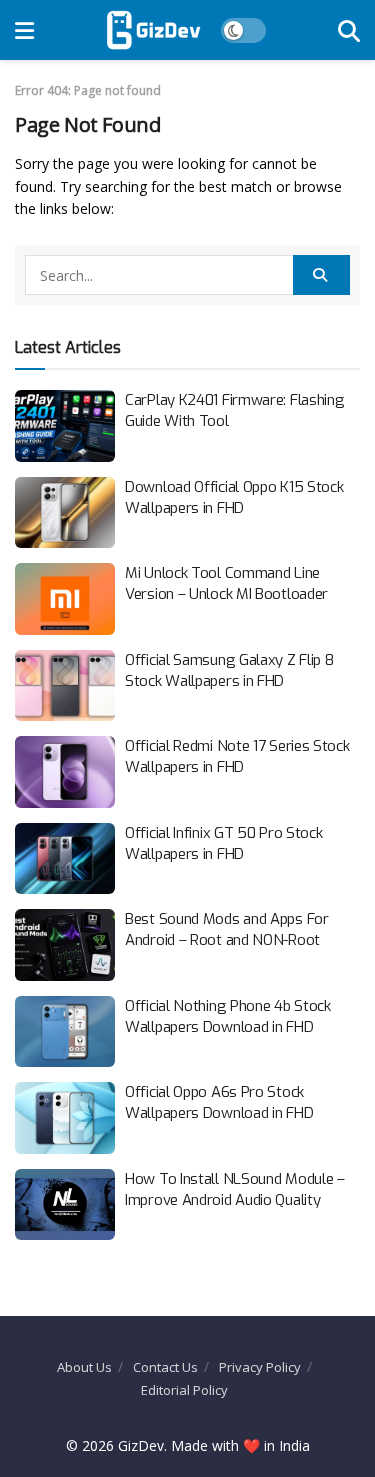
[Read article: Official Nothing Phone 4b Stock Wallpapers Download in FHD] (65, 1032)
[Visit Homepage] (153, 30)
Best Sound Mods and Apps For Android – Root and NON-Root (227, 929)
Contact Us (165, 1367)
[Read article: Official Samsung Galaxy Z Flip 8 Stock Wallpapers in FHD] (65, 686)
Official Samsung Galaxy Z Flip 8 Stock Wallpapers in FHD (229, 670)
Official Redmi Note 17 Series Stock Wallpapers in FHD (237, 756)
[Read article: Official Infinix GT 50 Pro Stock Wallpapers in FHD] (65, 859)
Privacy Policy (260, 1367)
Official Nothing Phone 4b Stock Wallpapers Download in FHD (228, 1016)
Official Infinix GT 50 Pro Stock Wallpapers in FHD (223, 843)
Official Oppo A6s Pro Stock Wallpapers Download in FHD (219, 1102)
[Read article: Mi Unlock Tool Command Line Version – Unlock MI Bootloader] (65, 599)
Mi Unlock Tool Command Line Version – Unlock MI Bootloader (226, 583)
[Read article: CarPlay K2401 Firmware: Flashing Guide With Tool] (65, 426)
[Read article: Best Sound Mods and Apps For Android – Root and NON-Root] (65, 945)
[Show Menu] (24, 30)
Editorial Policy (184, 1390)
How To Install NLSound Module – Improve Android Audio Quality (235, 1189)
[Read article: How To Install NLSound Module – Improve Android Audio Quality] (65, 1205)
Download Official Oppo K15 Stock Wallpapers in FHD (234, 497)
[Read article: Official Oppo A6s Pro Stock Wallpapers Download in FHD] (65, 1118)
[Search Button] (349, 30)
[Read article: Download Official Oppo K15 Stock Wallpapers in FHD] (65, 513)
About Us (84, 1367)
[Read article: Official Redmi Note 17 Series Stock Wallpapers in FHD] (65, 772)
